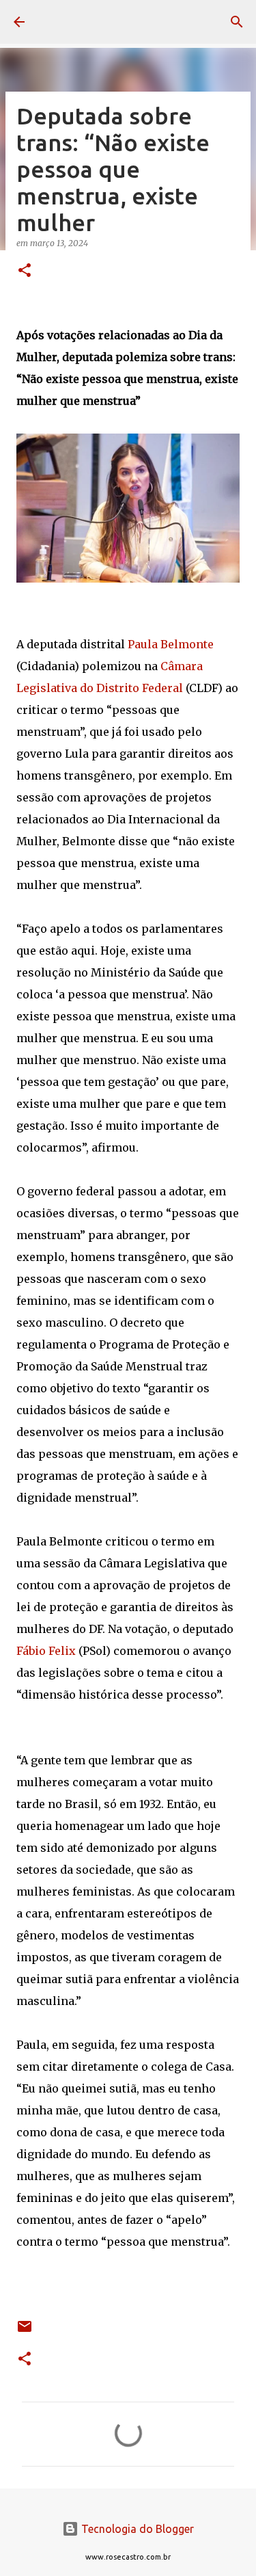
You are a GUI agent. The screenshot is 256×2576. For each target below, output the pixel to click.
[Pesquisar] (237, 22)
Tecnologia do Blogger (136, 2529)
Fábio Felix (46, 1651)
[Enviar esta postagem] (25, 2332)
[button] (25, 271)
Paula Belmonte (171, 644)
